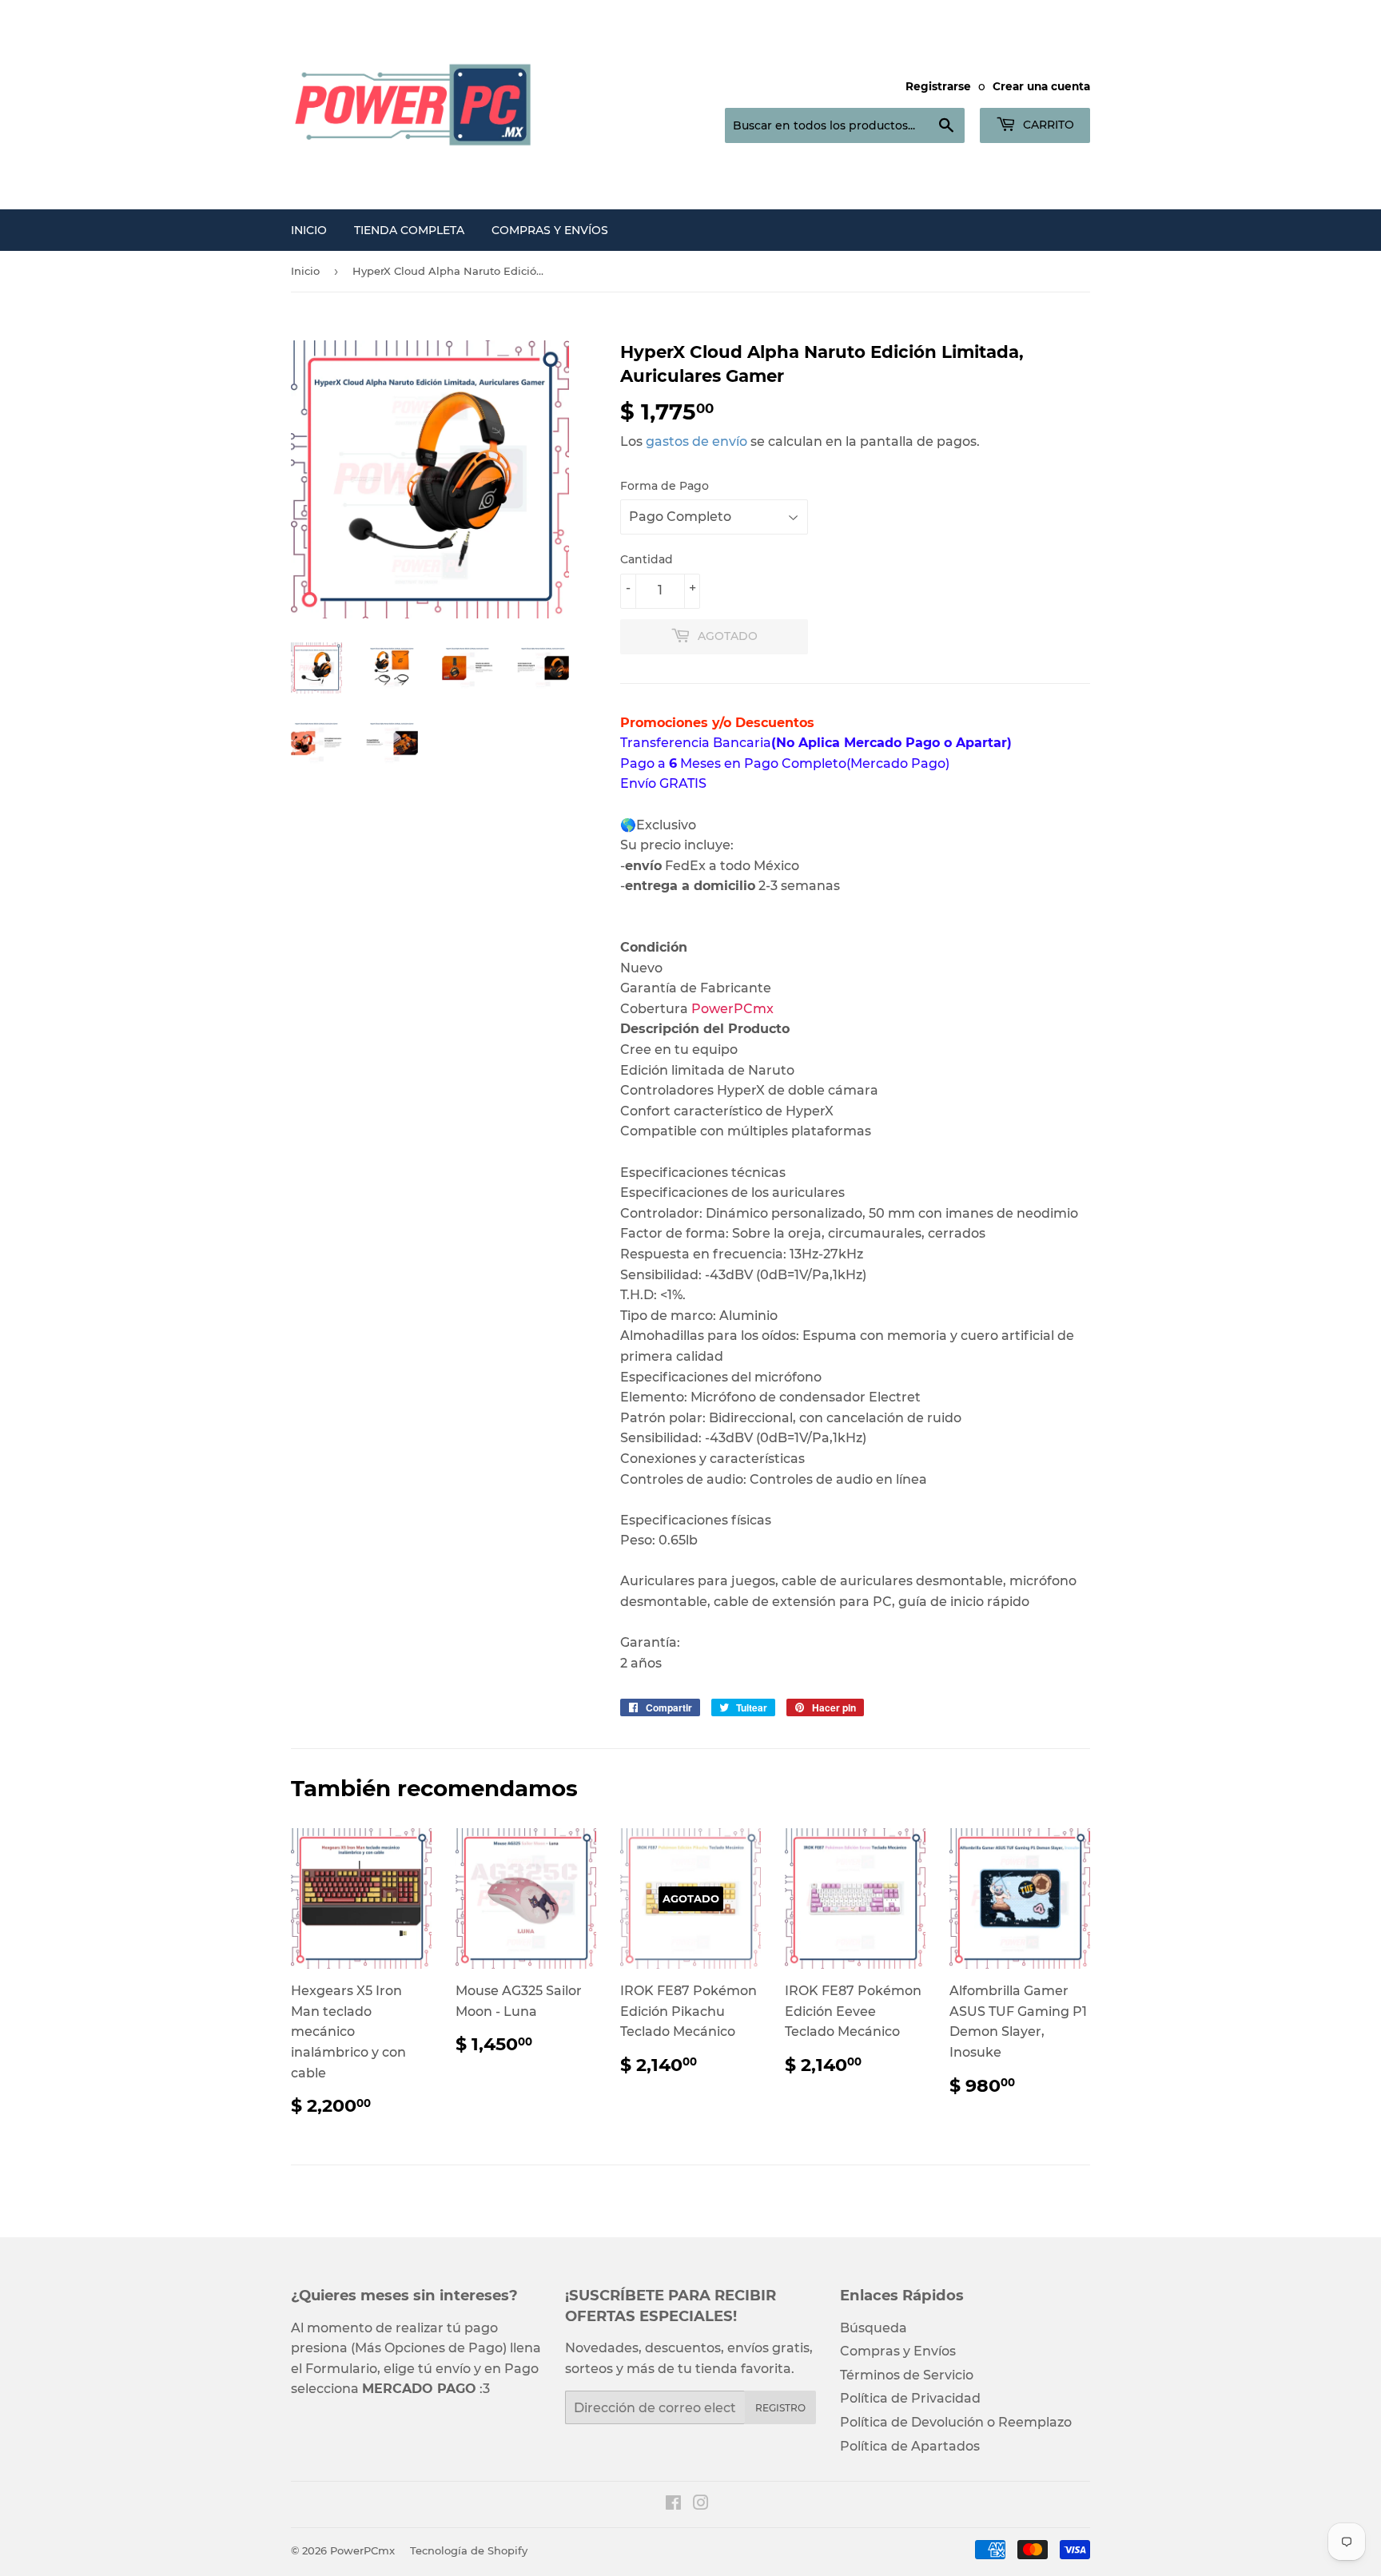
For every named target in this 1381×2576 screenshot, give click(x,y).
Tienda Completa (409, 230)
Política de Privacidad (910, 2398)
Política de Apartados (910, 2446)
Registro (780, 2408)
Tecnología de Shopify (469, 2550)
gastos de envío (696, 441)
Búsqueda (874, 2328)
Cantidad (647, 559)
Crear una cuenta (1041, 86)
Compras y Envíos (550, 230)
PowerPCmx (362, 2550)
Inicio (309, 230)
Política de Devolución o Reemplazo (956, 2422)
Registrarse (938, 86)
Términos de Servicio (907, 2375)
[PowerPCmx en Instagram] (701, 2504)
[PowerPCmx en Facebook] (673, 2504)
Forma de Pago (665, 486)
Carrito (1047, 125)
